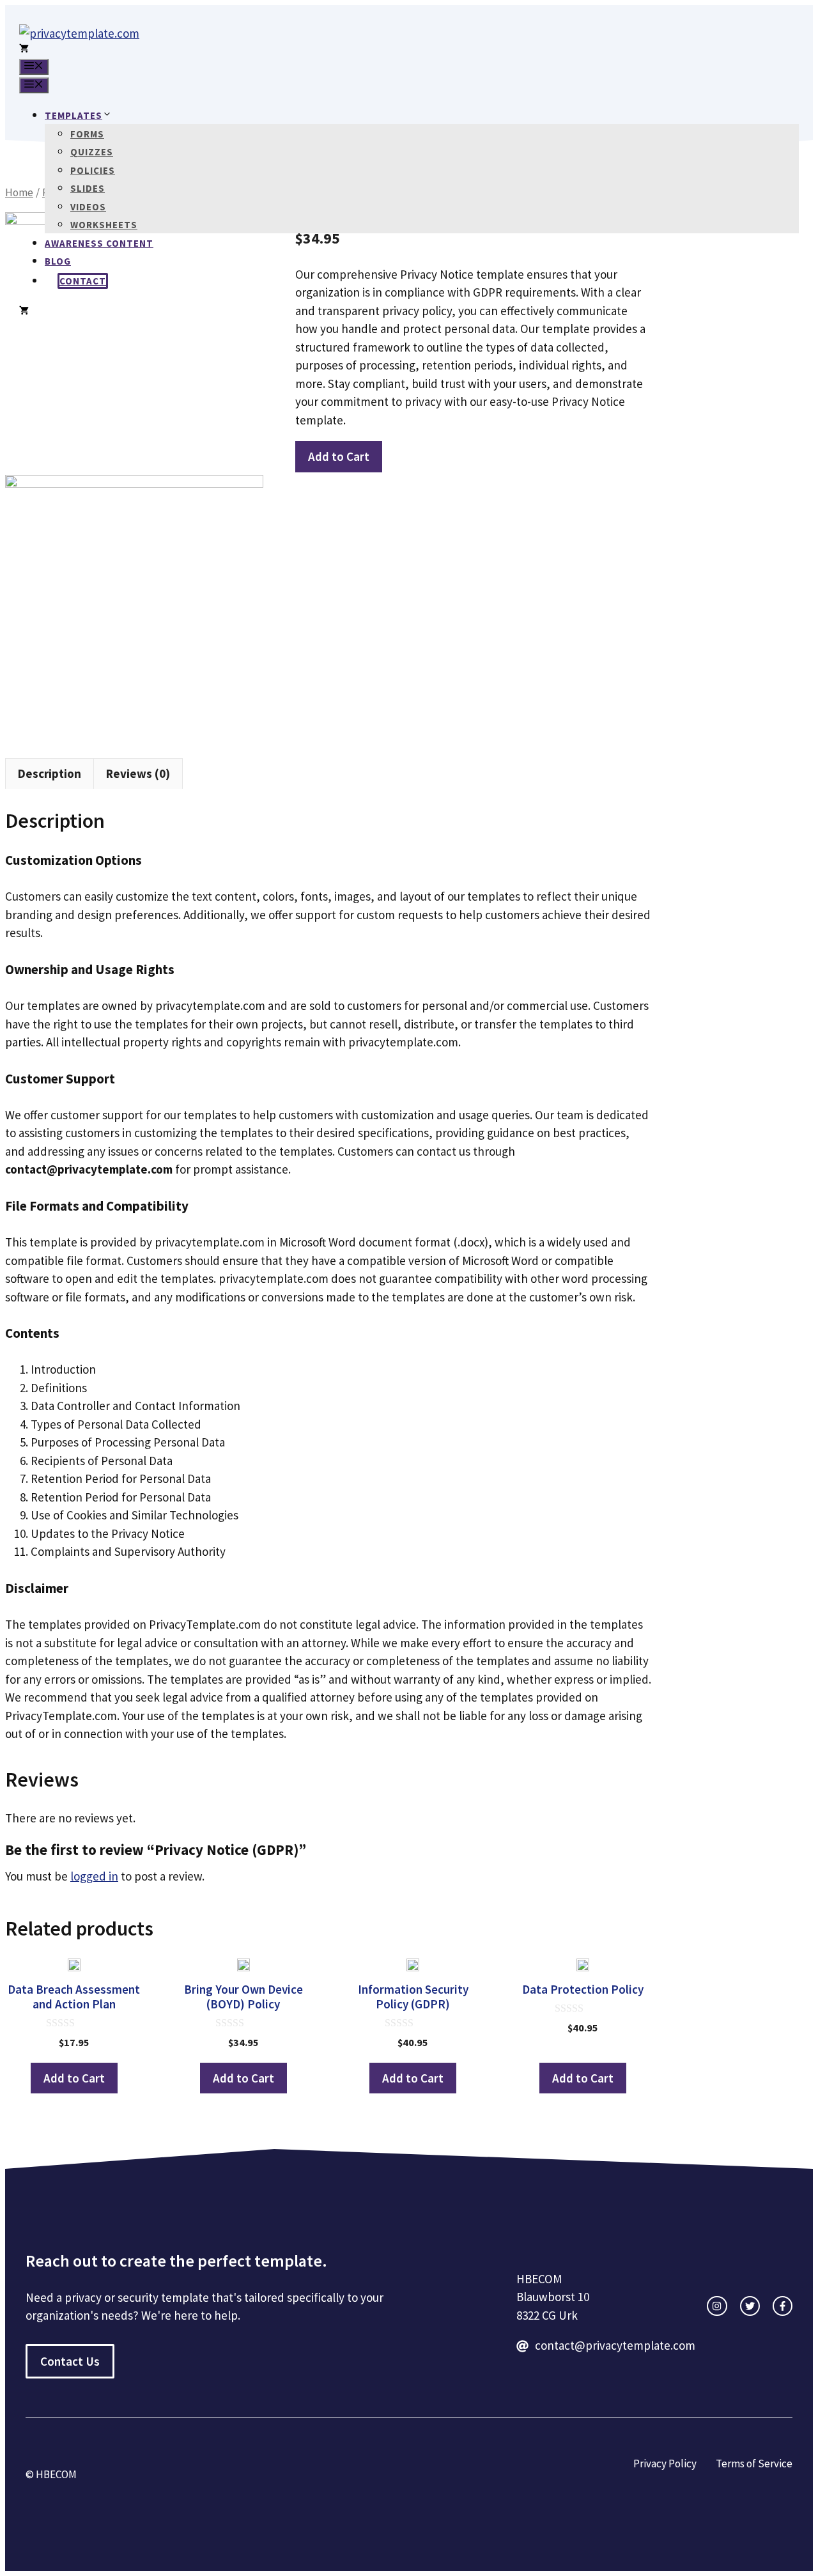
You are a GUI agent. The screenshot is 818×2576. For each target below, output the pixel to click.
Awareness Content (99, 243)
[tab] (50, 774)
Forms (87, 134)
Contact (83, 281)
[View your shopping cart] (24, 50)
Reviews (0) (138, 773)
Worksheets (104, 225)
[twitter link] (750, 2306)
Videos (88, 207)
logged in (94, 1876)
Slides (88, 188)
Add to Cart (339, 456)
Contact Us (70, 2361)
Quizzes (92, 152)
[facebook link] (783, 2306)
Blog (58, 261)
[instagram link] (717, 2306)
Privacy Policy (665, 2463)
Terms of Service (754, 2463)
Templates (73, 115)
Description (50, 773)
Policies (93, 170)
